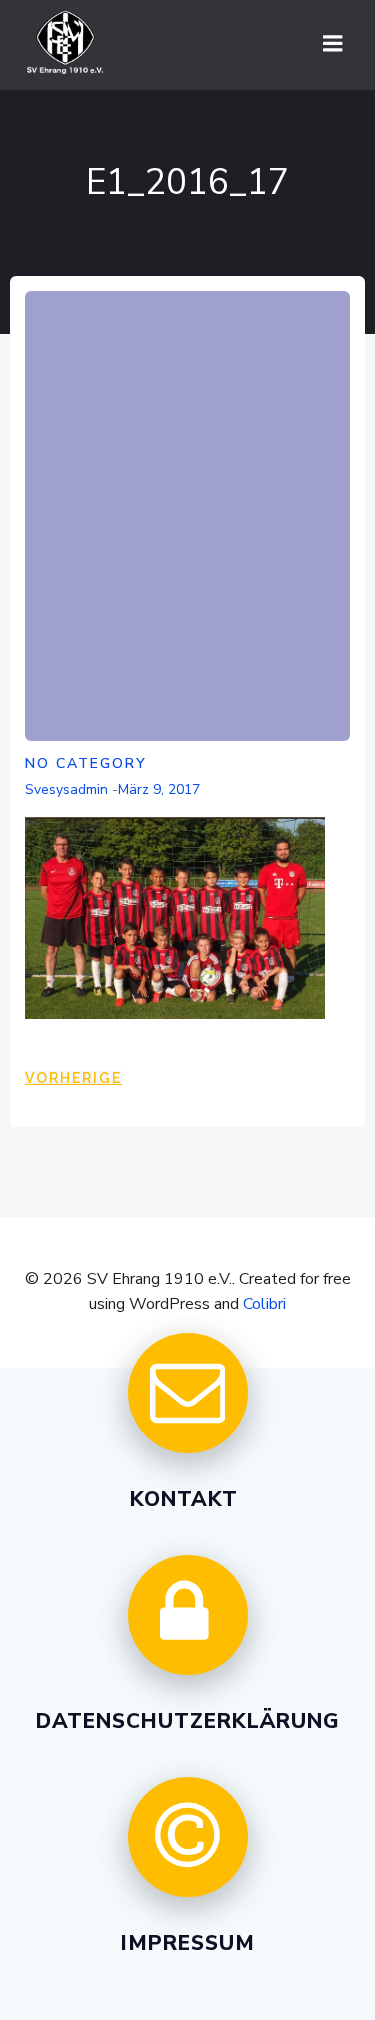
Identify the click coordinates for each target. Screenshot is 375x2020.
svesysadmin (66, 789)
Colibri (264, 1304)
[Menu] (333, 44)
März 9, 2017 (159, 789)
